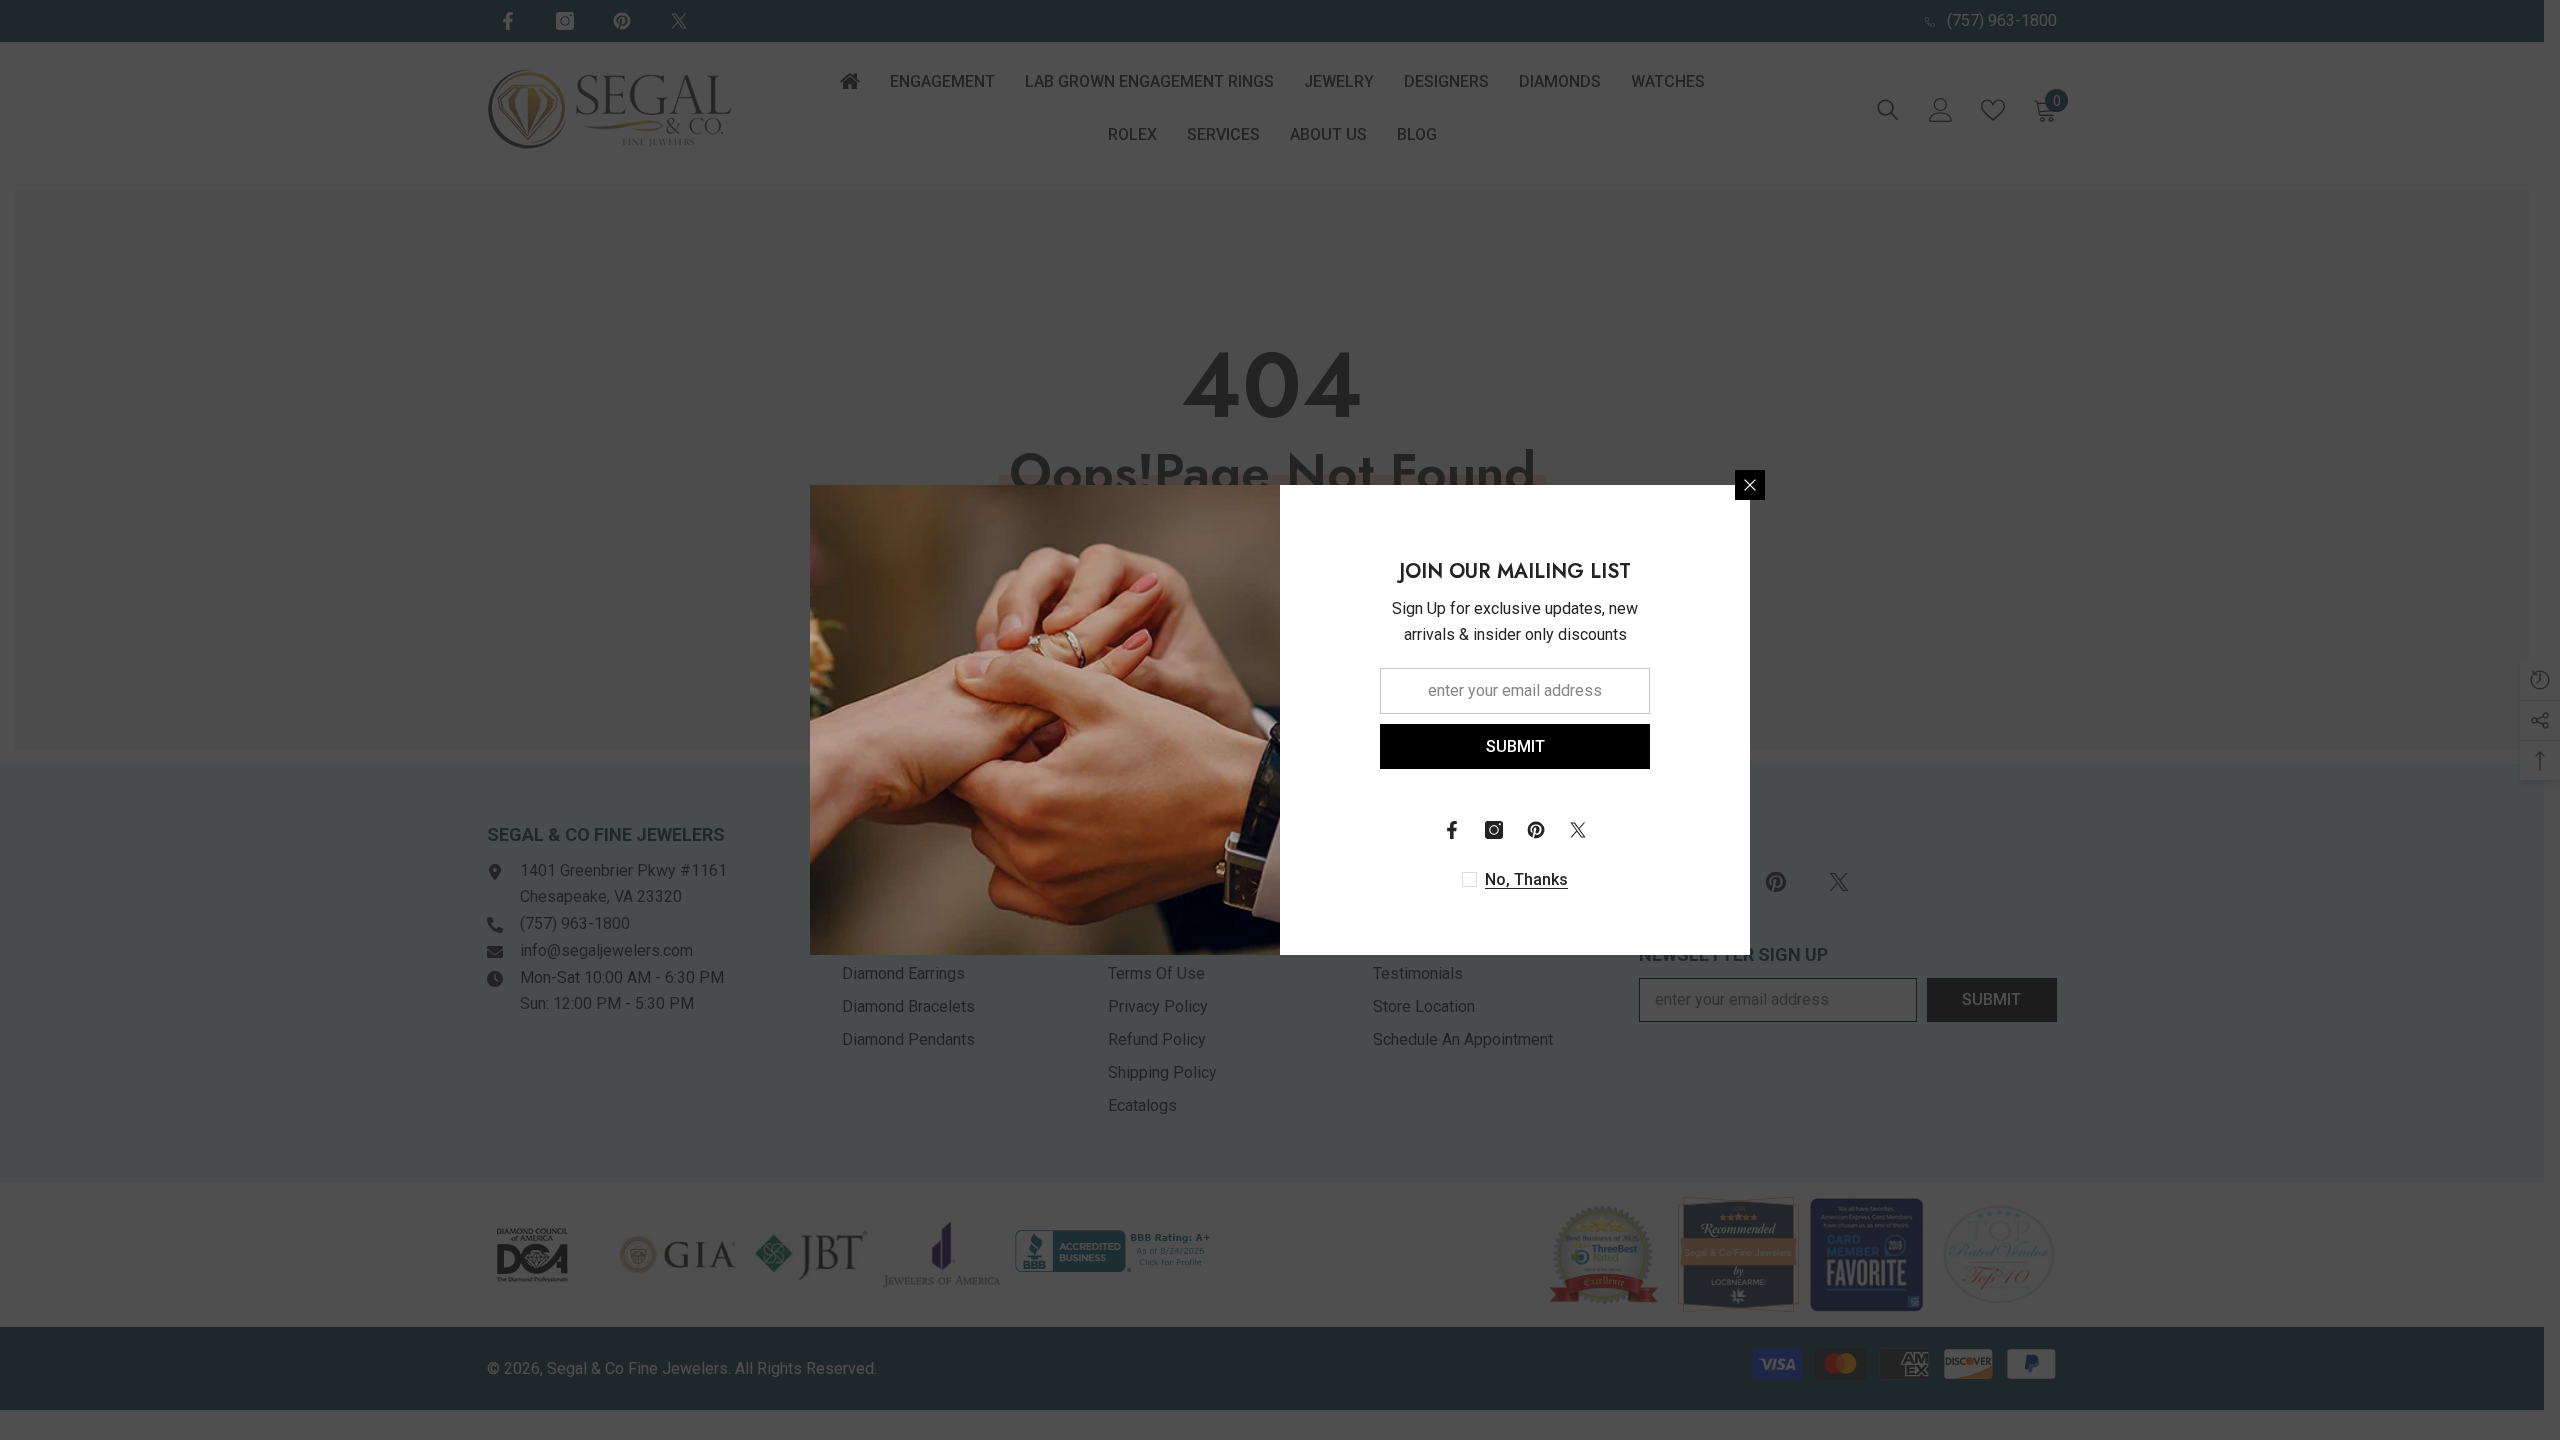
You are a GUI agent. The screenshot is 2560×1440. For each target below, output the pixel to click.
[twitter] (1578, 830)
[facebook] (1452, 830)
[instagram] (1494, 830)
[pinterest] (1536, 830)
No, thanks (1526, 879)
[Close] (1750, 485)
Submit (1515, 746)
